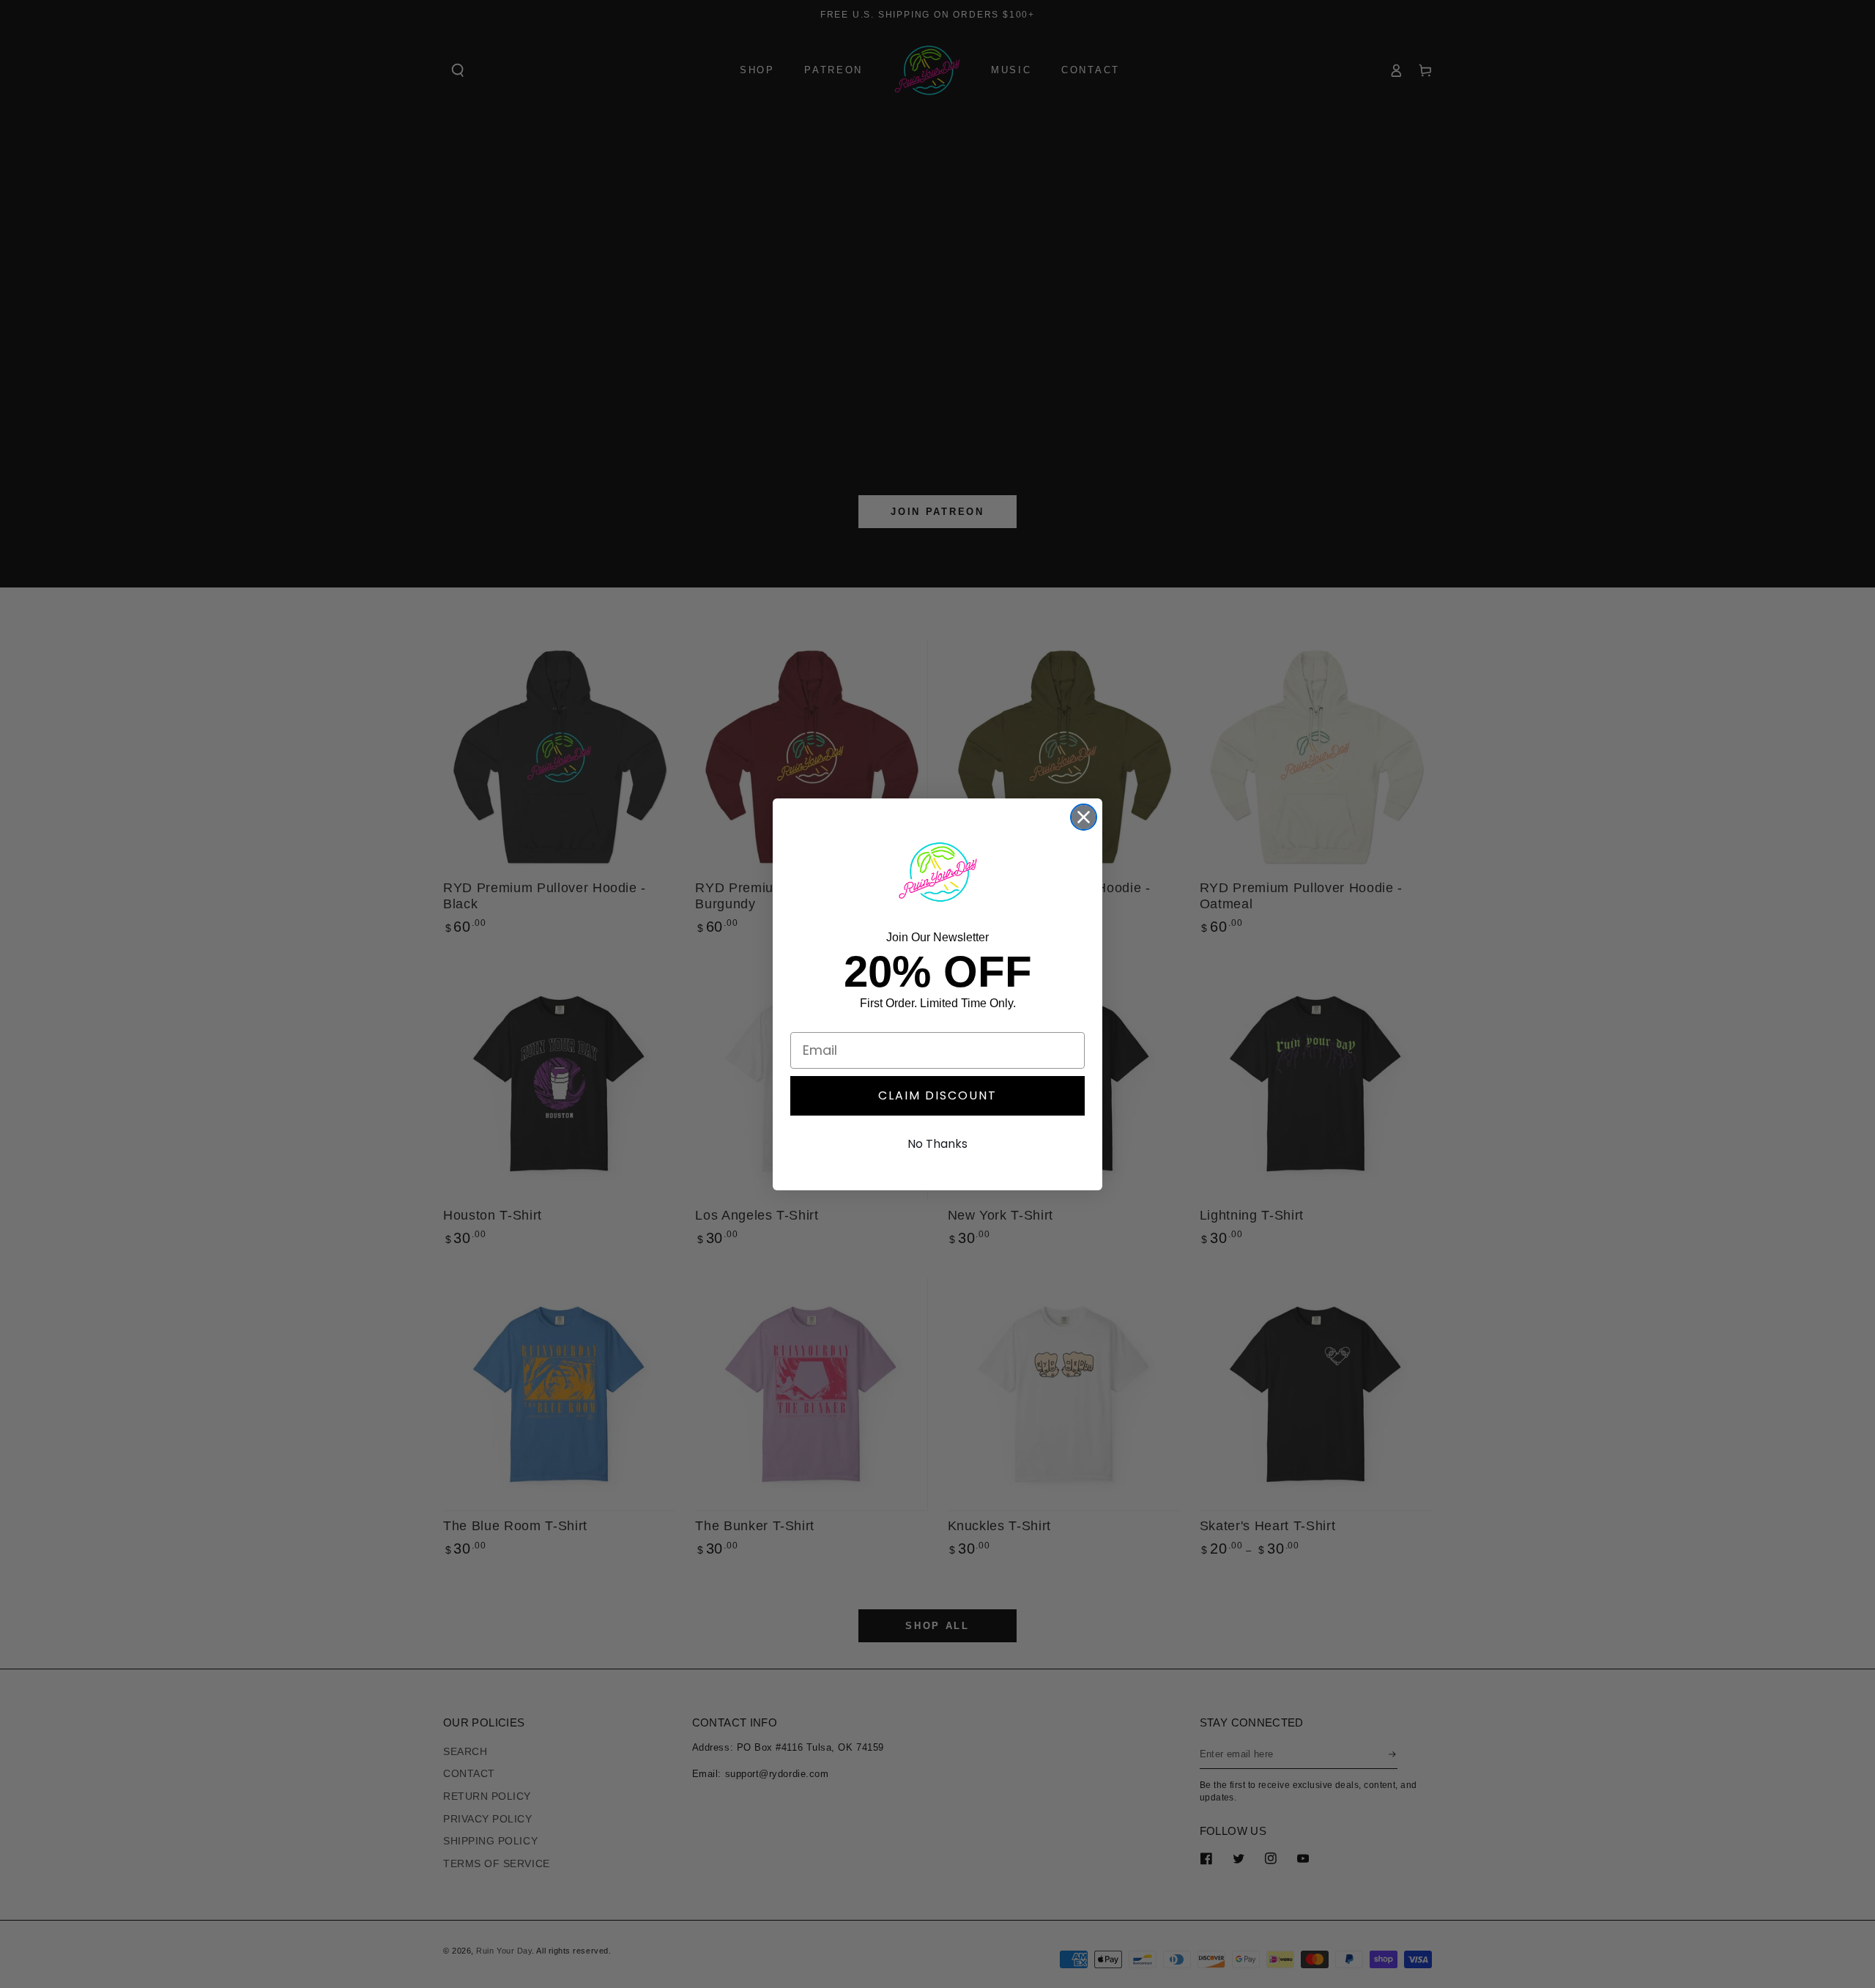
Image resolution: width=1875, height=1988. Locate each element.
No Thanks (937, 1144)
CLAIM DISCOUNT (937, 1095)
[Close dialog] (1084, 817)
